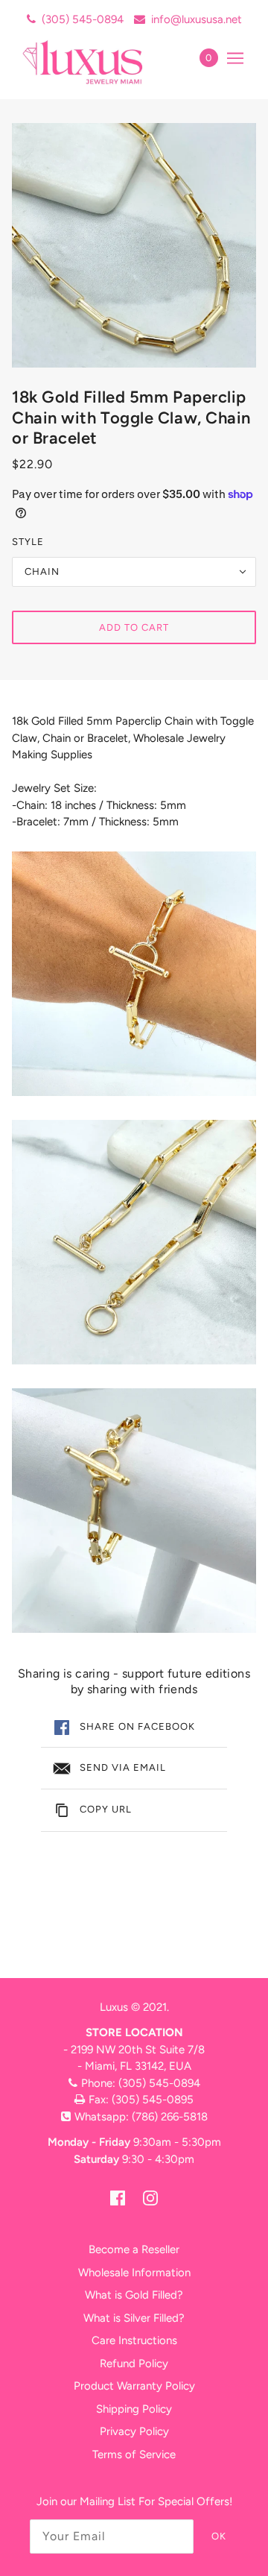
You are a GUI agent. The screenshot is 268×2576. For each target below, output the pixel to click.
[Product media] (134, 974)
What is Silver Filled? (134, 2318)
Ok (219, 2536)
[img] (118, 2198)
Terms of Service (134, 2454)
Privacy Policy (134, 2431)
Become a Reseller (134, 2249)
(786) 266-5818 (170, 2117)
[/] (99, 62)
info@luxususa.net (197, 19)
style (28, 542)
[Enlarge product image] (134, 245)
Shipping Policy (134, 2409)
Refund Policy (134, 2364)
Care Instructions (134, 2340)
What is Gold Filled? (134, 2295)
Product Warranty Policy (134, 2386)
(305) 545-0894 (83, 19)
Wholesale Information (134, 2273)
